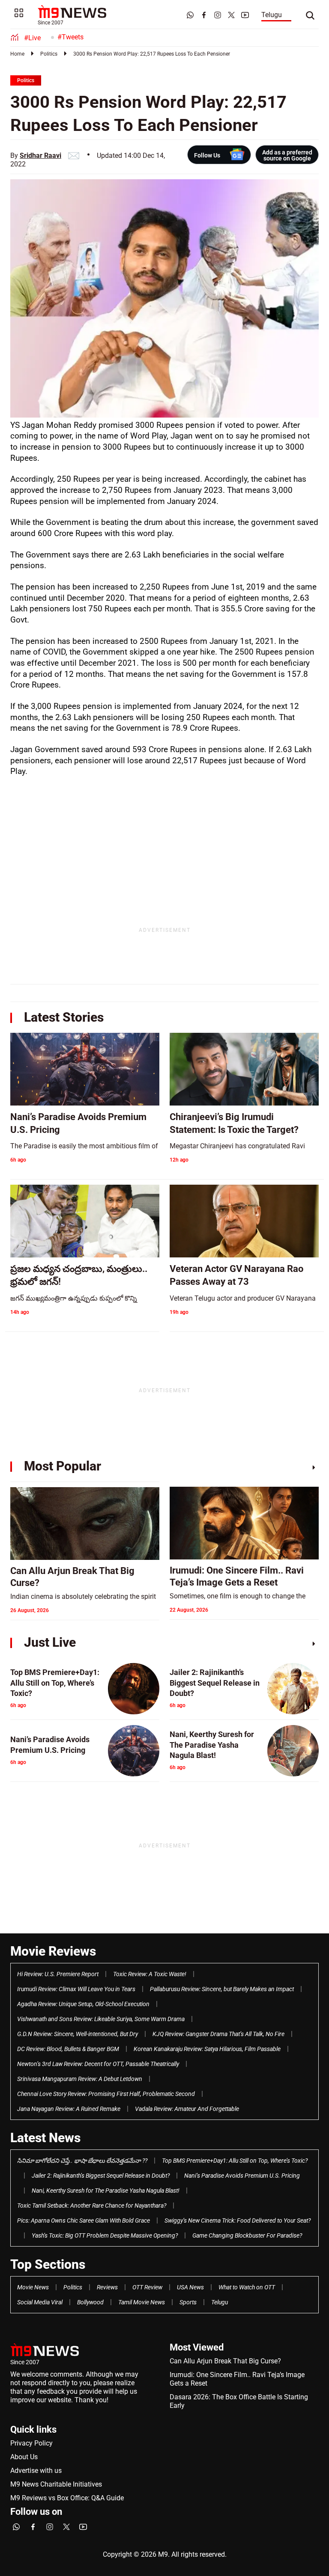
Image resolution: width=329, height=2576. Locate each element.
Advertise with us (36, 2471)
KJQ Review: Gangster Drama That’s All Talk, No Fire (218, 2034)
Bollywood (90, 2302)
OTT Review (147, 2287)
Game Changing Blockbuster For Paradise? (247, 2235)
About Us (24, 2457)
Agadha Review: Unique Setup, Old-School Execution (83, 2004)
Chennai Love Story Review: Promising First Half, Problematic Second (106, 2094)
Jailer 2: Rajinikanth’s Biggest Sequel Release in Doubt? (101, 2176)
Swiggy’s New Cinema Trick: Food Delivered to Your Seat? (238, 2220)
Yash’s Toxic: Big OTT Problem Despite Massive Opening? (105, 2235)
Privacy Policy (31, 2443)
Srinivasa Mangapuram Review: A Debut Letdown (80, 2079)
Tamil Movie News (142, 2302)
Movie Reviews (53, 1951)
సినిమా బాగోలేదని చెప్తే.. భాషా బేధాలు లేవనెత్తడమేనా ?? (82, 2161)
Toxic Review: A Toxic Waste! (150, 1974)
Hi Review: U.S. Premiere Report (58, 1974)
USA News (190, 2287)
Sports (188, 2302)
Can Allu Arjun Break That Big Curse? (225, 2361)
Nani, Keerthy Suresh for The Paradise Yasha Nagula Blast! (106, 2191)
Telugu (272, 15)
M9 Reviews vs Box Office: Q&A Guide (67, 2498)
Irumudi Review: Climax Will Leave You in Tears (76, 1989)
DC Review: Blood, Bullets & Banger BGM (68, 2049)
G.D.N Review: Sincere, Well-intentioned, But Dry (78, 2034)
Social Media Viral (40, 2302)
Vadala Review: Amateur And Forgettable (187, 2109)
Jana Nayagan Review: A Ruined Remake (69, 2109)
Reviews (107, 2287)
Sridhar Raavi (40, 156)
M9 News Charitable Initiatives (56, 2484)
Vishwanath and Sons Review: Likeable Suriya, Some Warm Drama (101, 2019)
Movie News (33, 2287)
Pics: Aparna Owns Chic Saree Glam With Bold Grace (84, 2220)
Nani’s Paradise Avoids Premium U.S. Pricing (242, 2176)
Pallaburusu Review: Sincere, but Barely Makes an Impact (222, 1989)
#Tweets (70, 37)
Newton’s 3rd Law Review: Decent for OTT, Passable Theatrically (98, 2064)
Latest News (45, 2138)
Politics (49, 54)
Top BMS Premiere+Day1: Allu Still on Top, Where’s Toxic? (235, 2161)
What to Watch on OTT (247, 2287)
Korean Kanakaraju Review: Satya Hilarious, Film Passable (207, 2049)
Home (17, 54)
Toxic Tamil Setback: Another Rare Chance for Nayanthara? (92, 2205)
